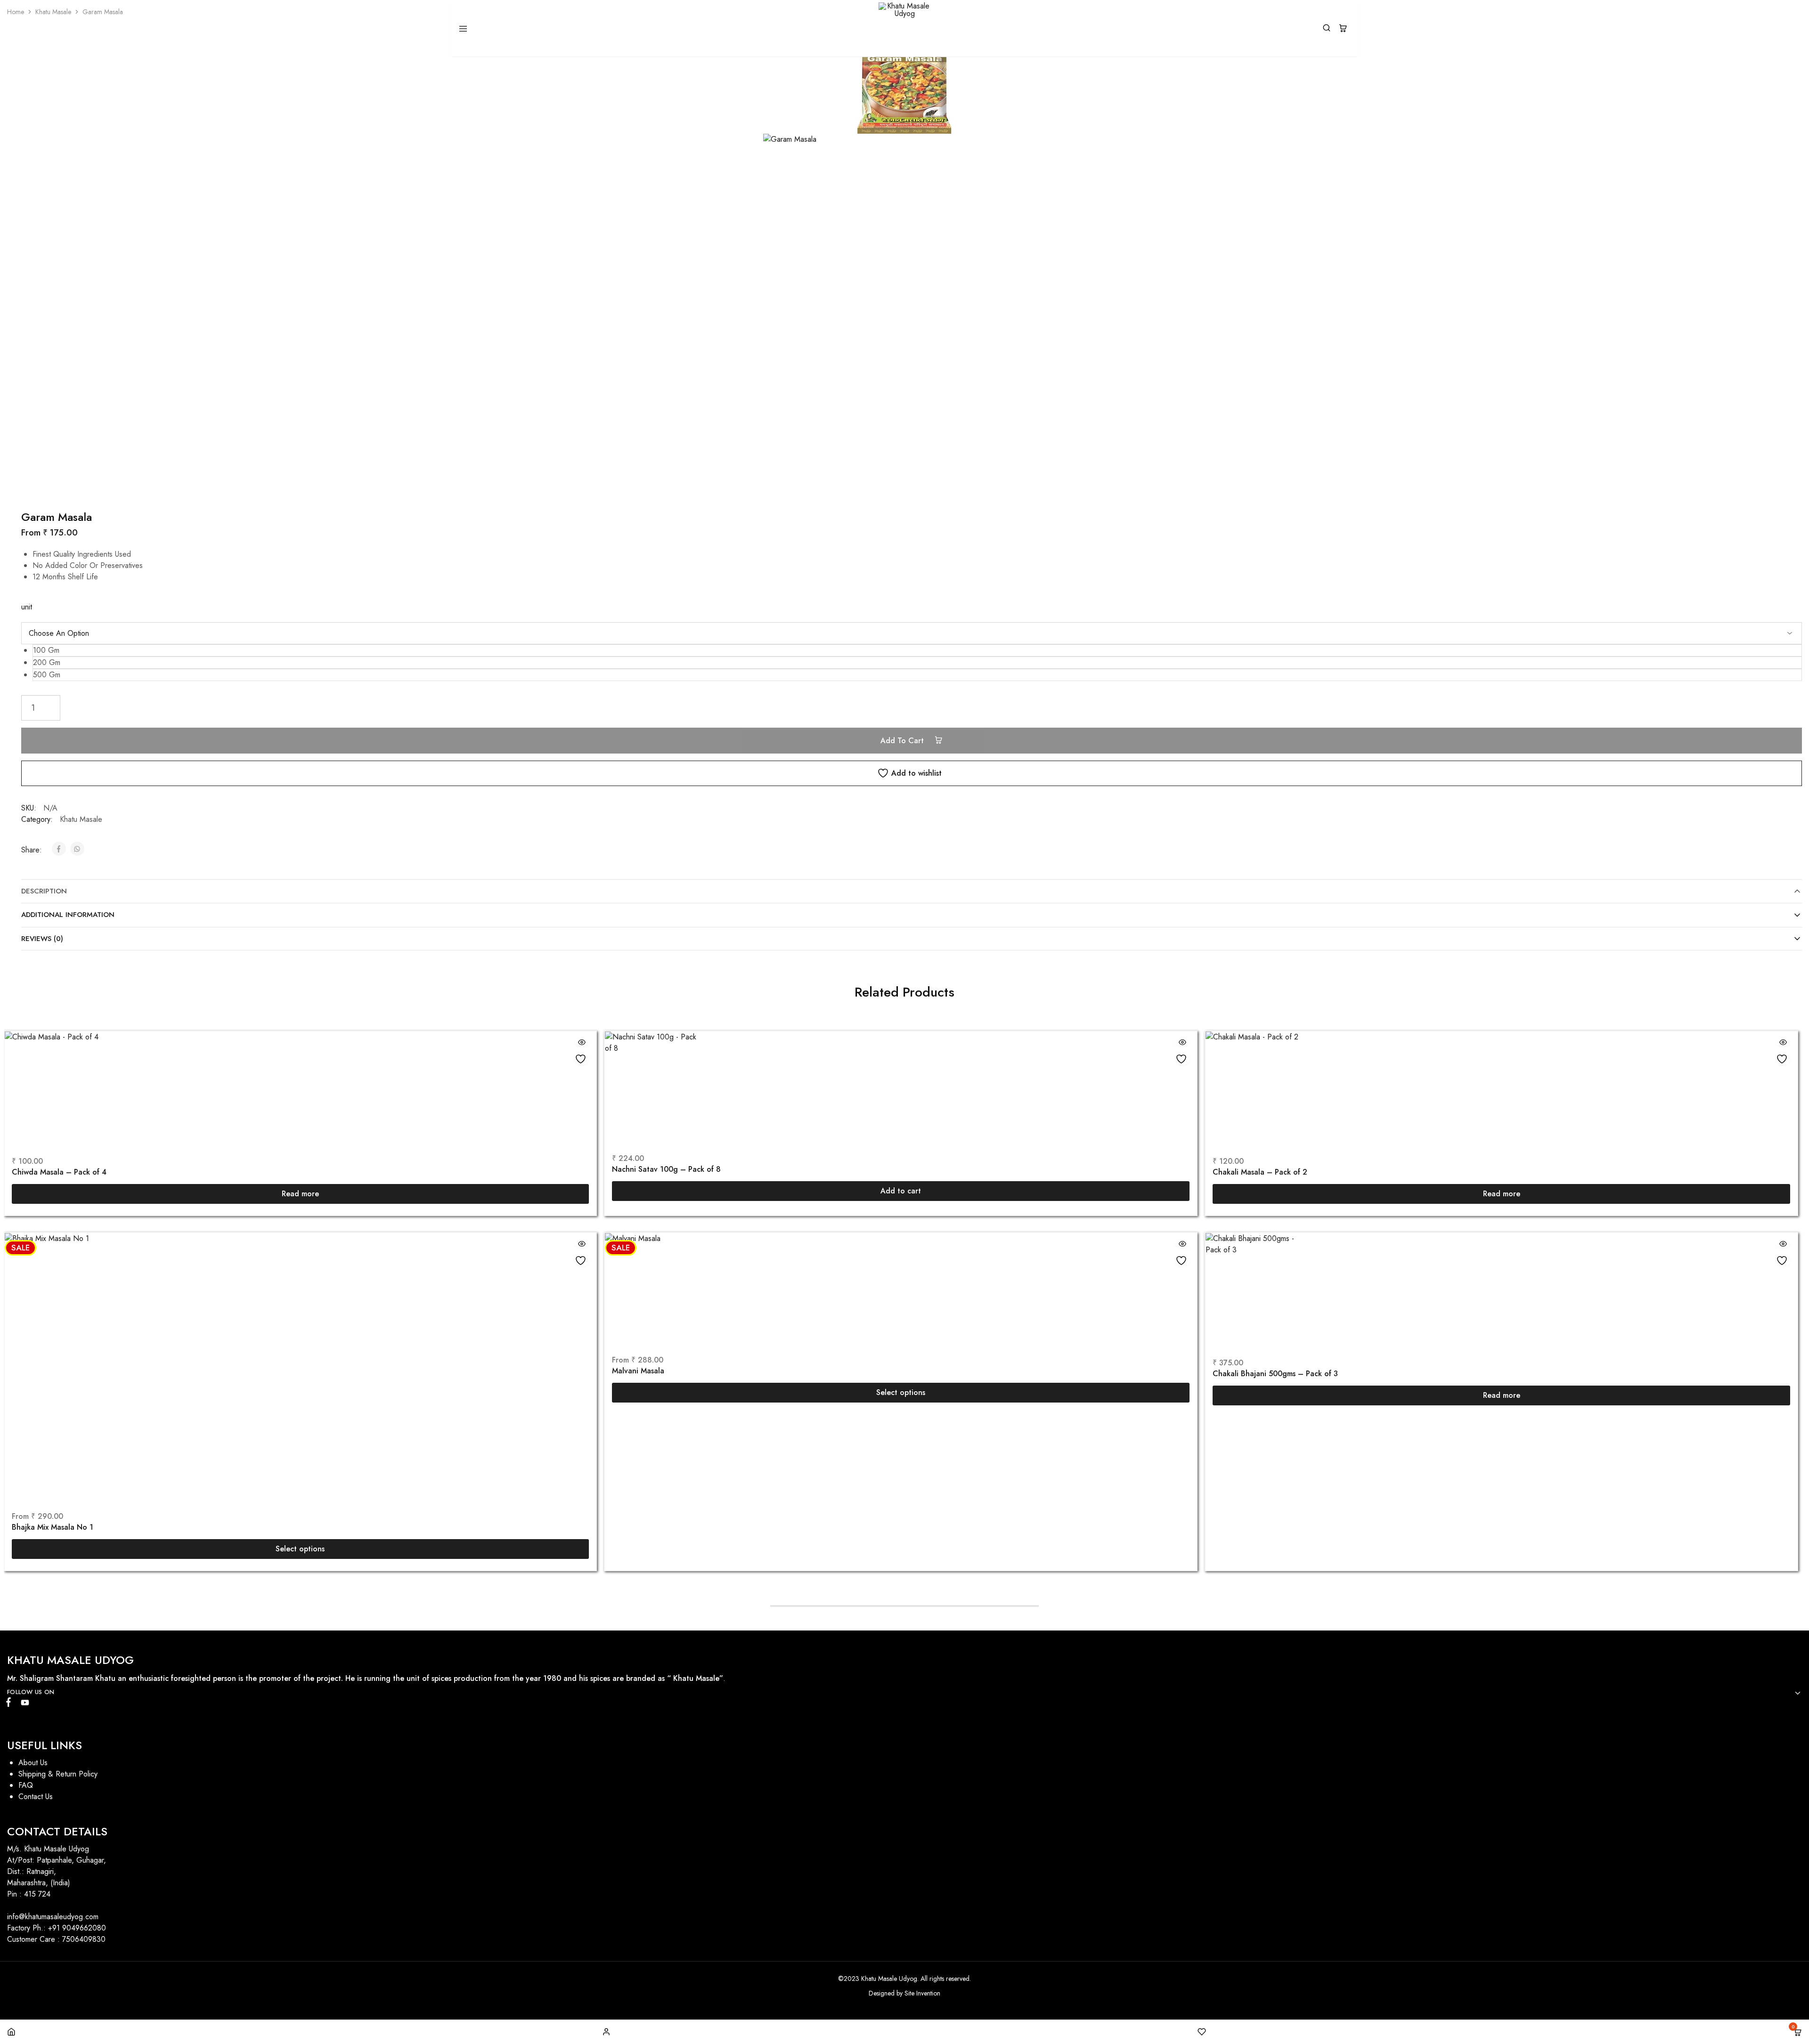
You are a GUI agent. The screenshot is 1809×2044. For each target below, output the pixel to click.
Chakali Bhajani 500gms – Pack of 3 (1275, 1374)
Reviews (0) (42, 939)
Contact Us (36, 1797)
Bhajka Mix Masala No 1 (53, 1527)
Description (44, 891)
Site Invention (922, 1993)
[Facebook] (10, 1704)
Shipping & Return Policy (58, 1774)
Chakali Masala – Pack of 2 (1260, 1172)
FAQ (26, 1785)
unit (27, 607)
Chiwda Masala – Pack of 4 (59, 1172)
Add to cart (903, 741)
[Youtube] (23, 1704)
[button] (917, 650)
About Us (33, 1763)
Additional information (68, 915)
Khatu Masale (53, 12)
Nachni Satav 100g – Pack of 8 (666, 1169)
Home (16, 12)
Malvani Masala (638, 1371)
